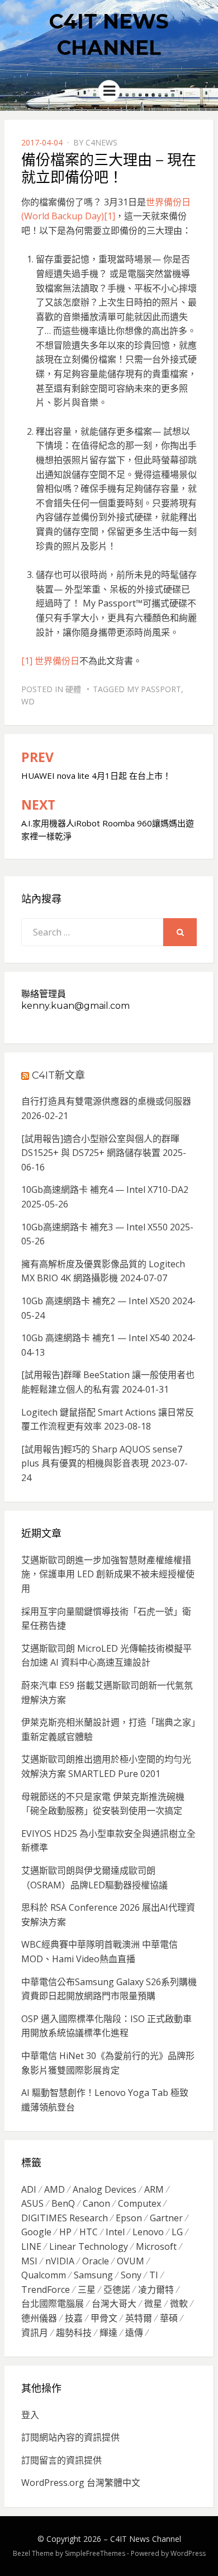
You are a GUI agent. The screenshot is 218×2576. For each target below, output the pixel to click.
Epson (129, 2218)
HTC (89, 2232)
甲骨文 (104, 2318)
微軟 (179, 2304)
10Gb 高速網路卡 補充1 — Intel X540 (96, 1338)
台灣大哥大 (114, 2304)
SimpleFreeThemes (95, 2553)
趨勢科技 (74, 2333)
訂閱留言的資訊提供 (61, 2460)
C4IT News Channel (146, 2539)
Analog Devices (105, 2189)
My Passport (154, 689)
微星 (153, 2304)
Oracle (96, 2261)
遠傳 (134, 2333)
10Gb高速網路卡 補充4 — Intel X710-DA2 (105, 1190)
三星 (87, 2290)
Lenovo (148, 2232)
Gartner (166, 2218)
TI (154, 2275)
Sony (131, 2275)
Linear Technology (89, 2246)
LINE (31, 2246)
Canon (96, 2203)
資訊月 (35, 2333)
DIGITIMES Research (65, 2218)
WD (28, 701)
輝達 (108, 2333)
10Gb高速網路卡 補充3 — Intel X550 (94, 1227)
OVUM (131, 2261)
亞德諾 (117, 2290)
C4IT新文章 (58, 1075)
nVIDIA (60, 2261)
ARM (154, 2189)
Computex (139, 2203)
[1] (110, 216)
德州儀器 (39, 2318)
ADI (29, 2189)
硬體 (73, 689)
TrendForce (46, 2290)
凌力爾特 (156, 2290)
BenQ (63, 2203)
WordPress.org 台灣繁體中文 (81, 2483)
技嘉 (74, 2318)
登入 (30, 2415)
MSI (29, 2261)
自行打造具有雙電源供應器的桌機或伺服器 (106, 1101)
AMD (54, 2189)
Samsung (93, 2275)
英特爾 (139, 2318)
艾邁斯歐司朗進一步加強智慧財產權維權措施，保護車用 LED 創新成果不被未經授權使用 (108, 1574)
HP (65, 2232)
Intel (115, 2232)
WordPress (188, 2553)
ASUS (32, 2203)
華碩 (169, 2318)
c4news (101, 142)
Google (36, 2232)
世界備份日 (57, 661)
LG (177, 2232)
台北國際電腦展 (53, 2304)
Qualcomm (44, 2275)
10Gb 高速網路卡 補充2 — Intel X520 (96, 1301)
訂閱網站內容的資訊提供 (70, 2437)
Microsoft (156, 2246)
